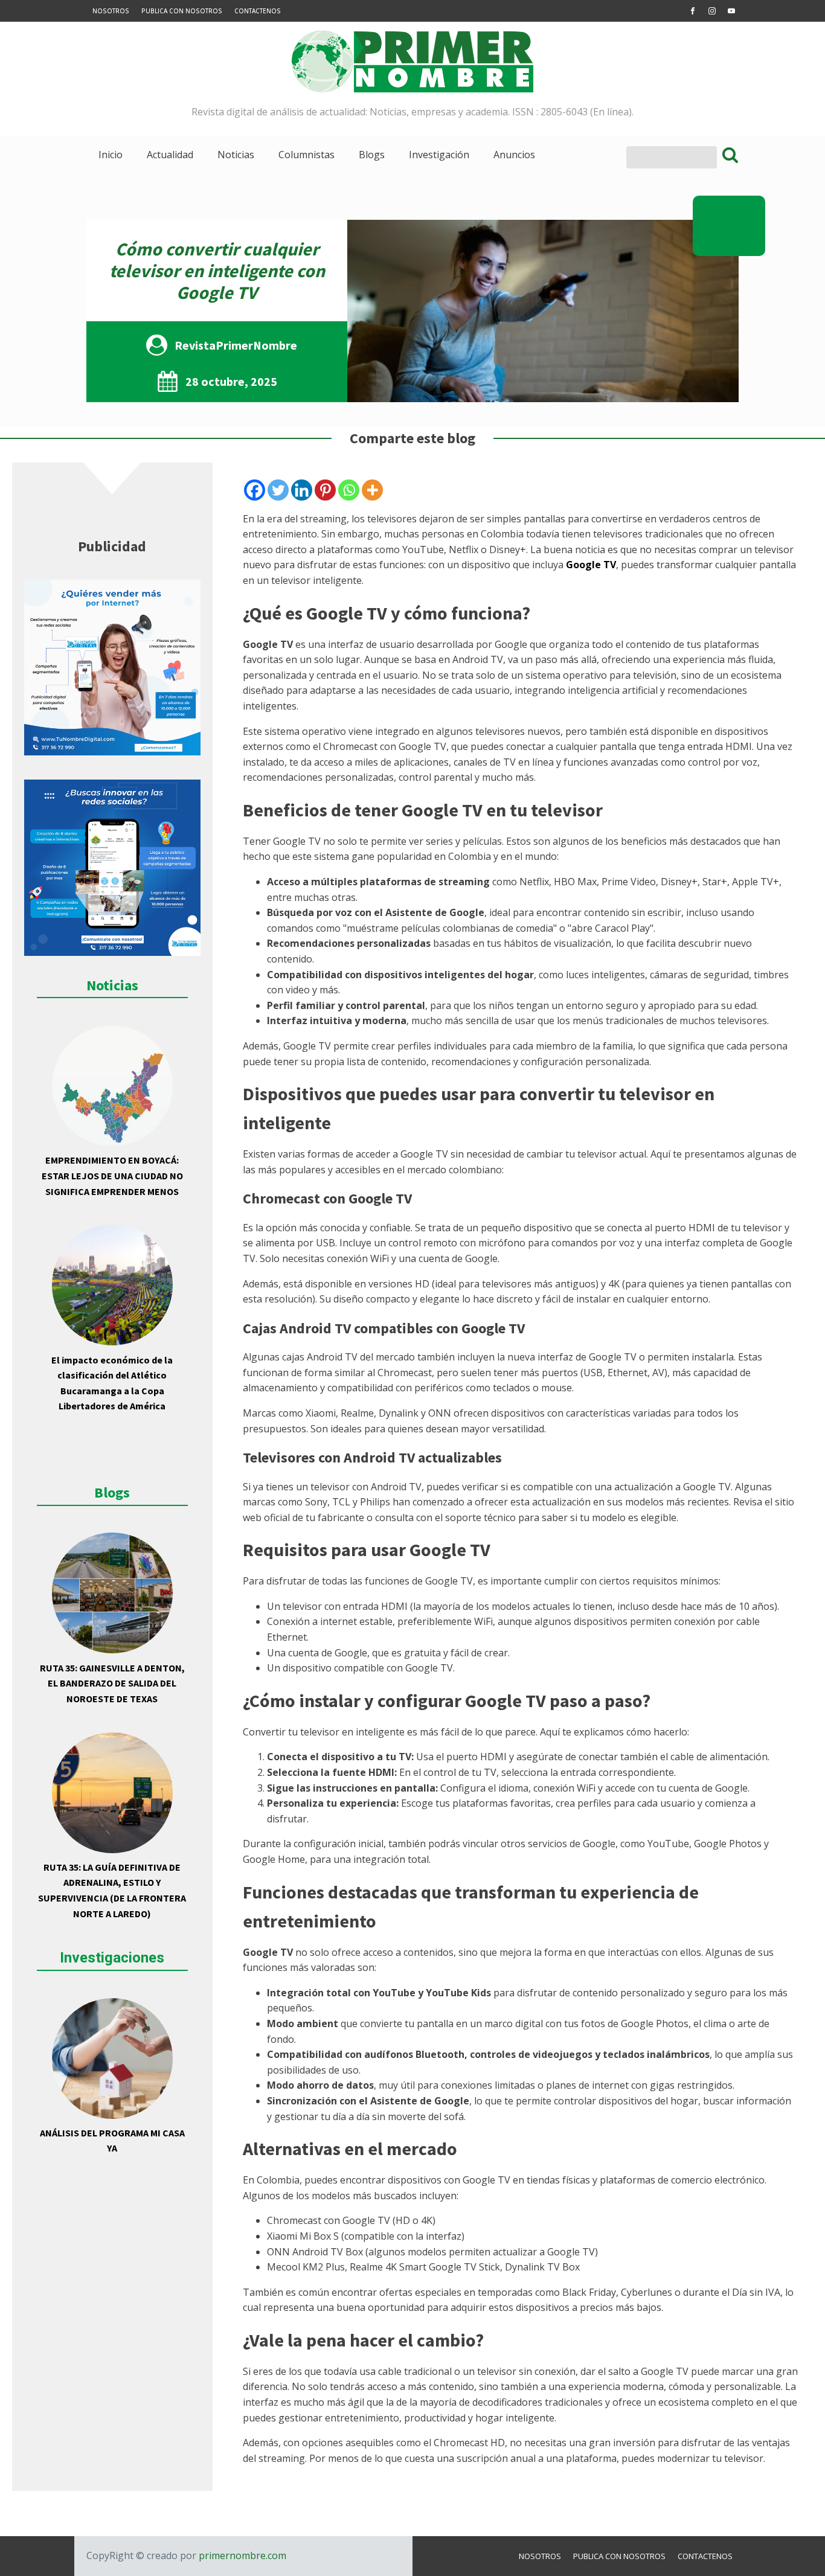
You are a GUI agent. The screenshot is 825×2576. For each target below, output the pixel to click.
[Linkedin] (302, 490)
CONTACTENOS (258, 11)
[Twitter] (278, 490)
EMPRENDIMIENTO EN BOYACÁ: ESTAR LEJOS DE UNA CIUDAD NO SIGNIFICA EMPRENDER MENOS (112, 1175)
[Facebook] (255, 490)
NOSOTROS (111, 11)
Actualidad (170, 155)
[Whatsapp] (349, 490)
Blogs (372, 155)
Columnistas (307, 155)
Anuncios (514, 155)
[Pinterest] (325, 490)
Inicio (111, 155)
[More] (372, 490)
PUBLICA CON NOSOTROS (182, 11)
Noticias (236, 155)
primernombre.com (241, 2555)
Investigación (439, 155)
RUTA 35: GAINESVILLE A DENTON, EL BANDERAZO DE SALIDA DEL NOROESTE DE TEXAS (112, 1683)
